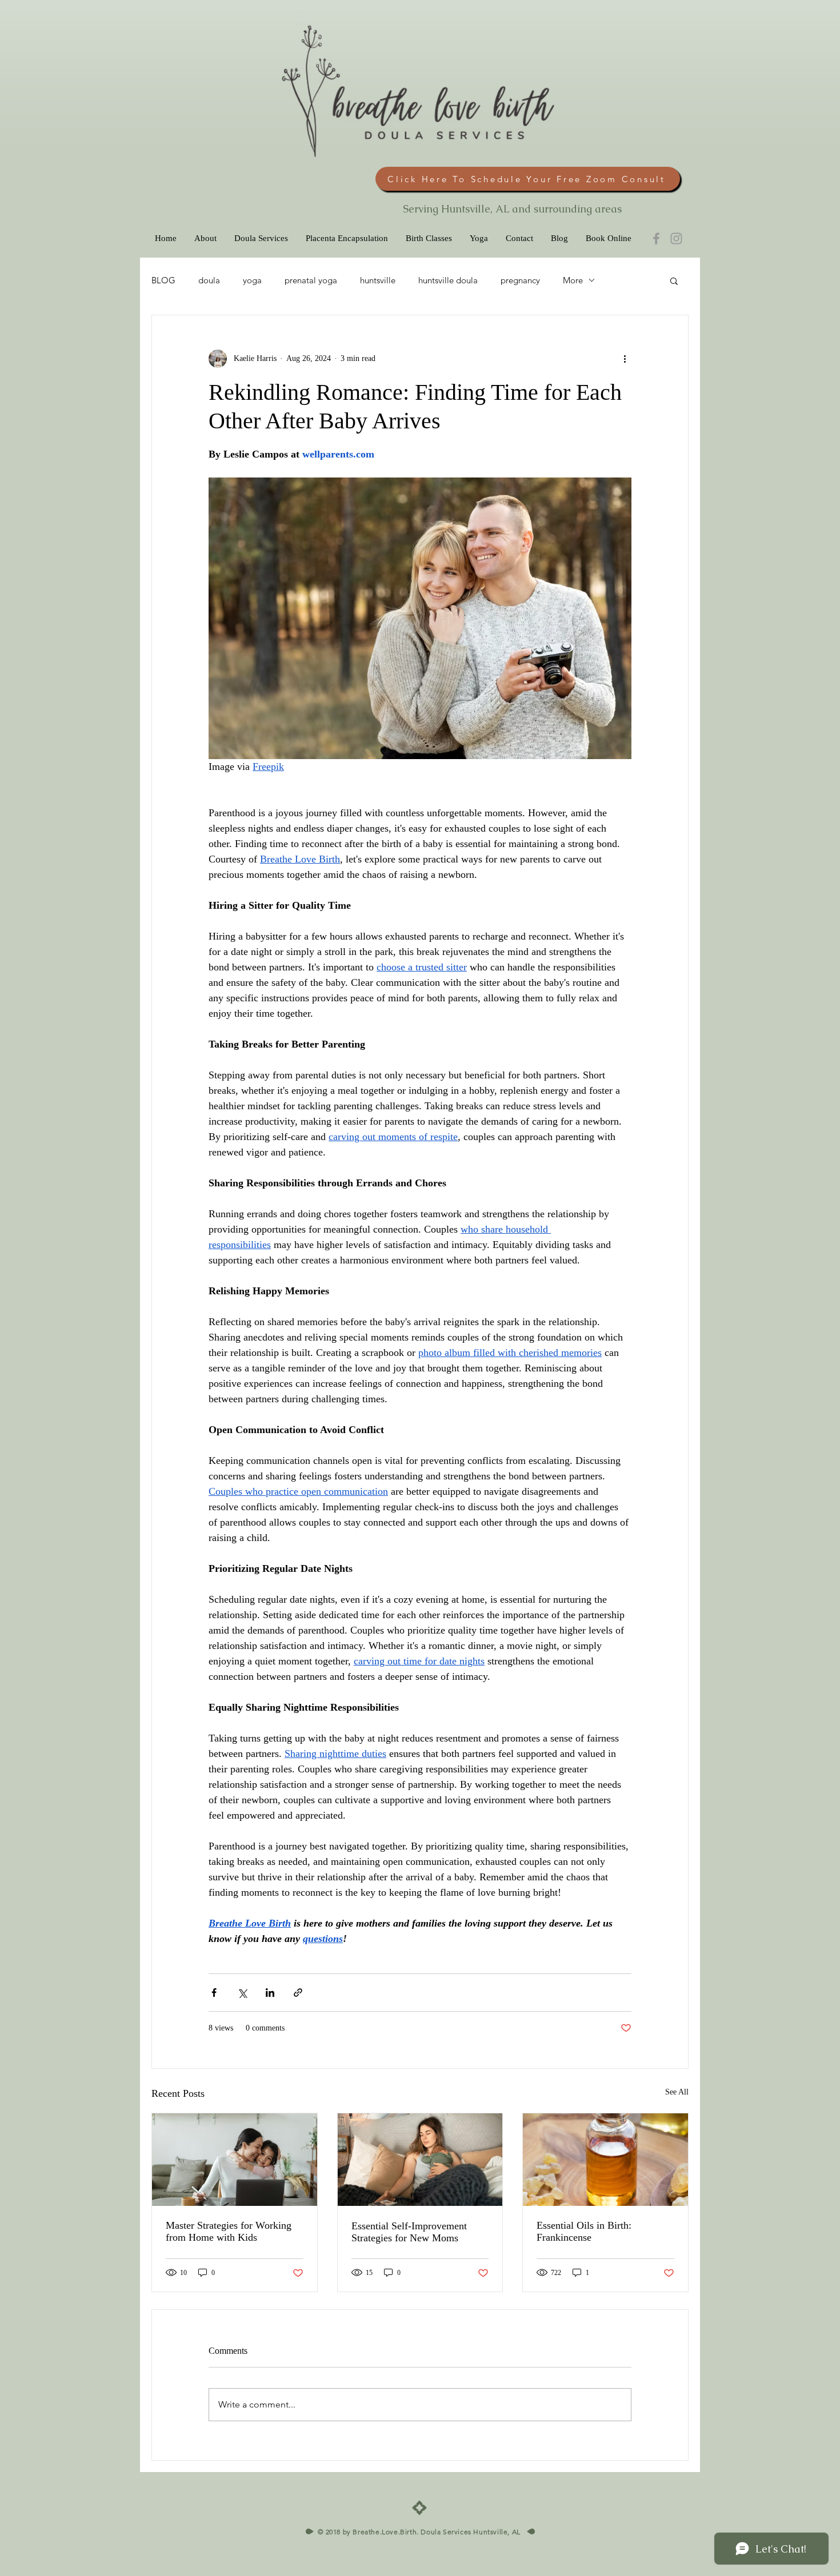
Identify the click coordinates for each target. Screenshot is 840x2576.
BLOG (163, 280)
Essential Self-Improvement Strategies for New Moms (409, 2232)
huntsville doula (448, 280)
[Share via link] (298, 1993)
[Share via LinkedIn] (270, 1993)
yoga (252, 280)
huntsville (378, 280)
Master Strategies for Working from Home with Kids (229, 2231)
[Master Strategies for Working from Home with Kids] (235, 2160)
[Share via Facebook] (214, 1993)
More (573, 280)
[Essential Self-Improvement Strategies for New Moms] (420, 2160)
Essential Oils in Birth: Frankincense (584, 2231)
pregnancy (520, 280)
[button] (674, 280)
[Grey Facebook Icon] (656, 238)
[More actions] (625, 359)
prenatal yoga (311, 280)
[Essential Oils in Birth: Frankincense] (605, 2160)
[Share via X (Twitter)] (242, 1993)
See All (677, 2092)
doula (209, 280)
